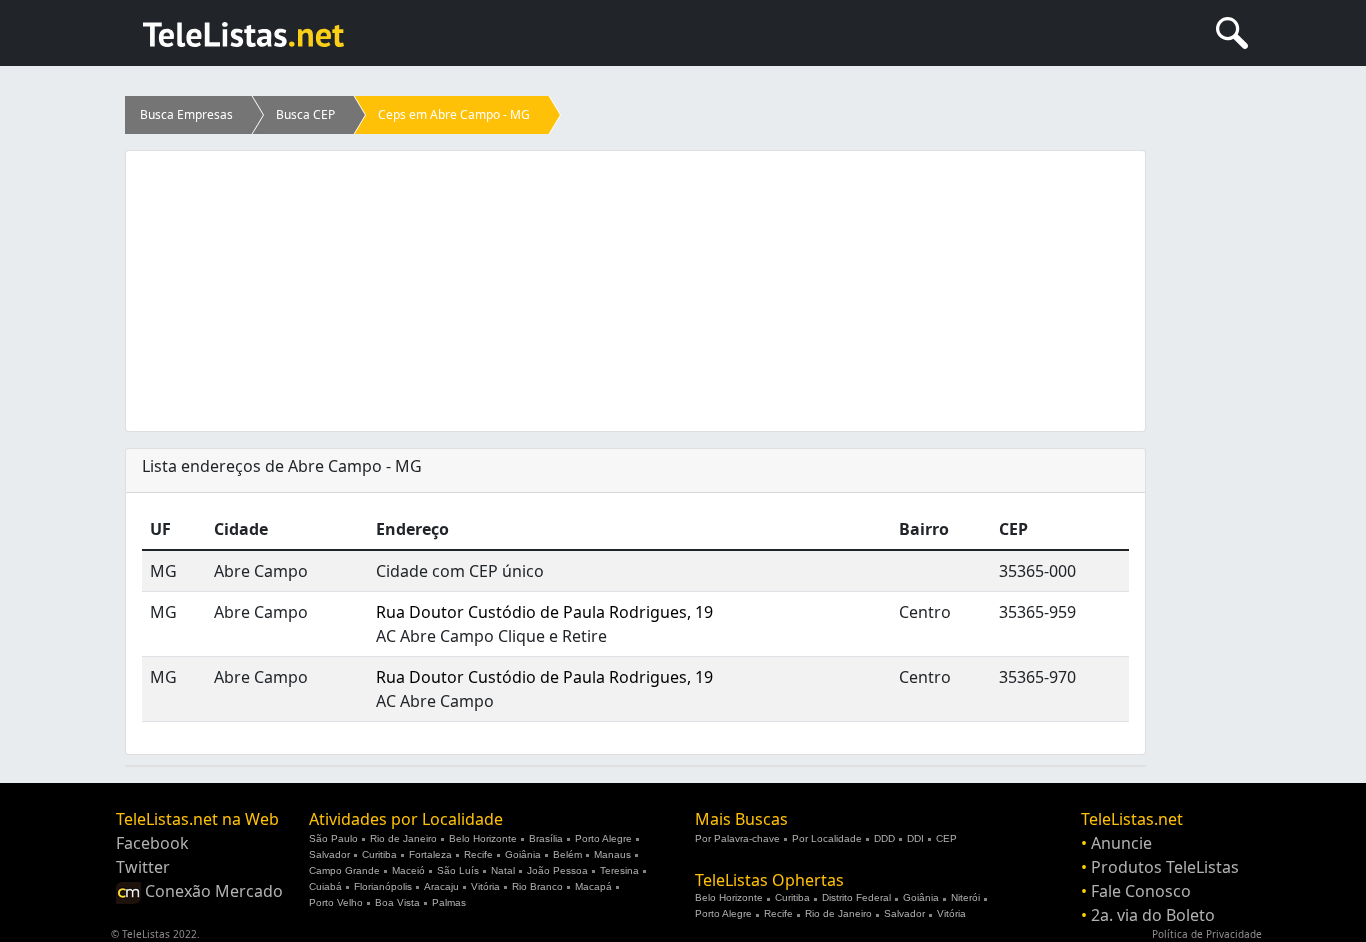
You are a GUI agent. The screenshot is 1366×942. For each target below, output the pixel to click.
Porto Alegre (603, 838)
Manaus (612, 854)
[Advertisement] (635, 291)
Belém (567, 854)
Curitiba (379, 854)
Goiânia (523, 854)
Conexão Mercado (212, 891)
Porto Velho (336, 902)
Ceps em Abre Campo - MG (454, 114)
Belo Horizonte (483, 838)
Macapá (593, 886)
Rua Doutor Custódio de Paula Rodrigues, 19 (544, 612)
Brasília (546, 838)
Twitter (143, 867)
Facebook (152, 843)
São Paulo (333, 838)
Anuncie (1121, 843)
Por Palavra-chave (737, 838)
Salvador (329, 854)
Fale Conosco (1141, 891)
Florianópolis (383, 886)
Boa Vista (397, 902)
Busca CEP (305, 114)
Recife (478, 854)
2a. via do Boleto (1153, 915)
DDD (884, 838)
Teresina (619, 870)
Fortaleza (430, 854)
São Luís (458, 870)
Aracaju (441, 886)
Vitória (485, 886)
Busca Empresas (186, 114)
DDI (915, 838)
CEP (946, 838)
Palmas (449, 902)
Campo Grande (344, 870)
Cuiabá (325, 886)
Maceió (408, 870)
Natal (503, 870)
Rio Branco (537, 886)
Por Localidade (827, 838)
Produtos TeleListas (1165, 867)
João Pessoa (557, 870)
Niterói (965, 897)
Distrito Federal (856, 897)
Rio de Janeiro (403, 838)
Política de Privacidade (1207, 934)
